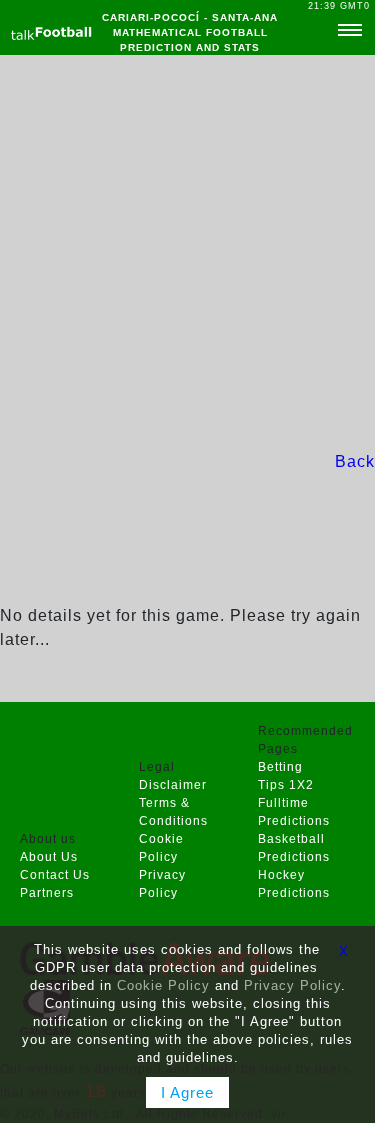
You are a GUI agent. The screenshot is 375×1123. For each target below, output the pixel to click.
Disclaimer (173, 785)
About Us (49, 857)
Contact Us (55, 875)
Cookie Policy (163, 985)
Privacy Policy (292, 985)
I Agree (187, 1092)
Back (355, 461)
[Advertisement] (187, 252)
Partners (47, 893)
